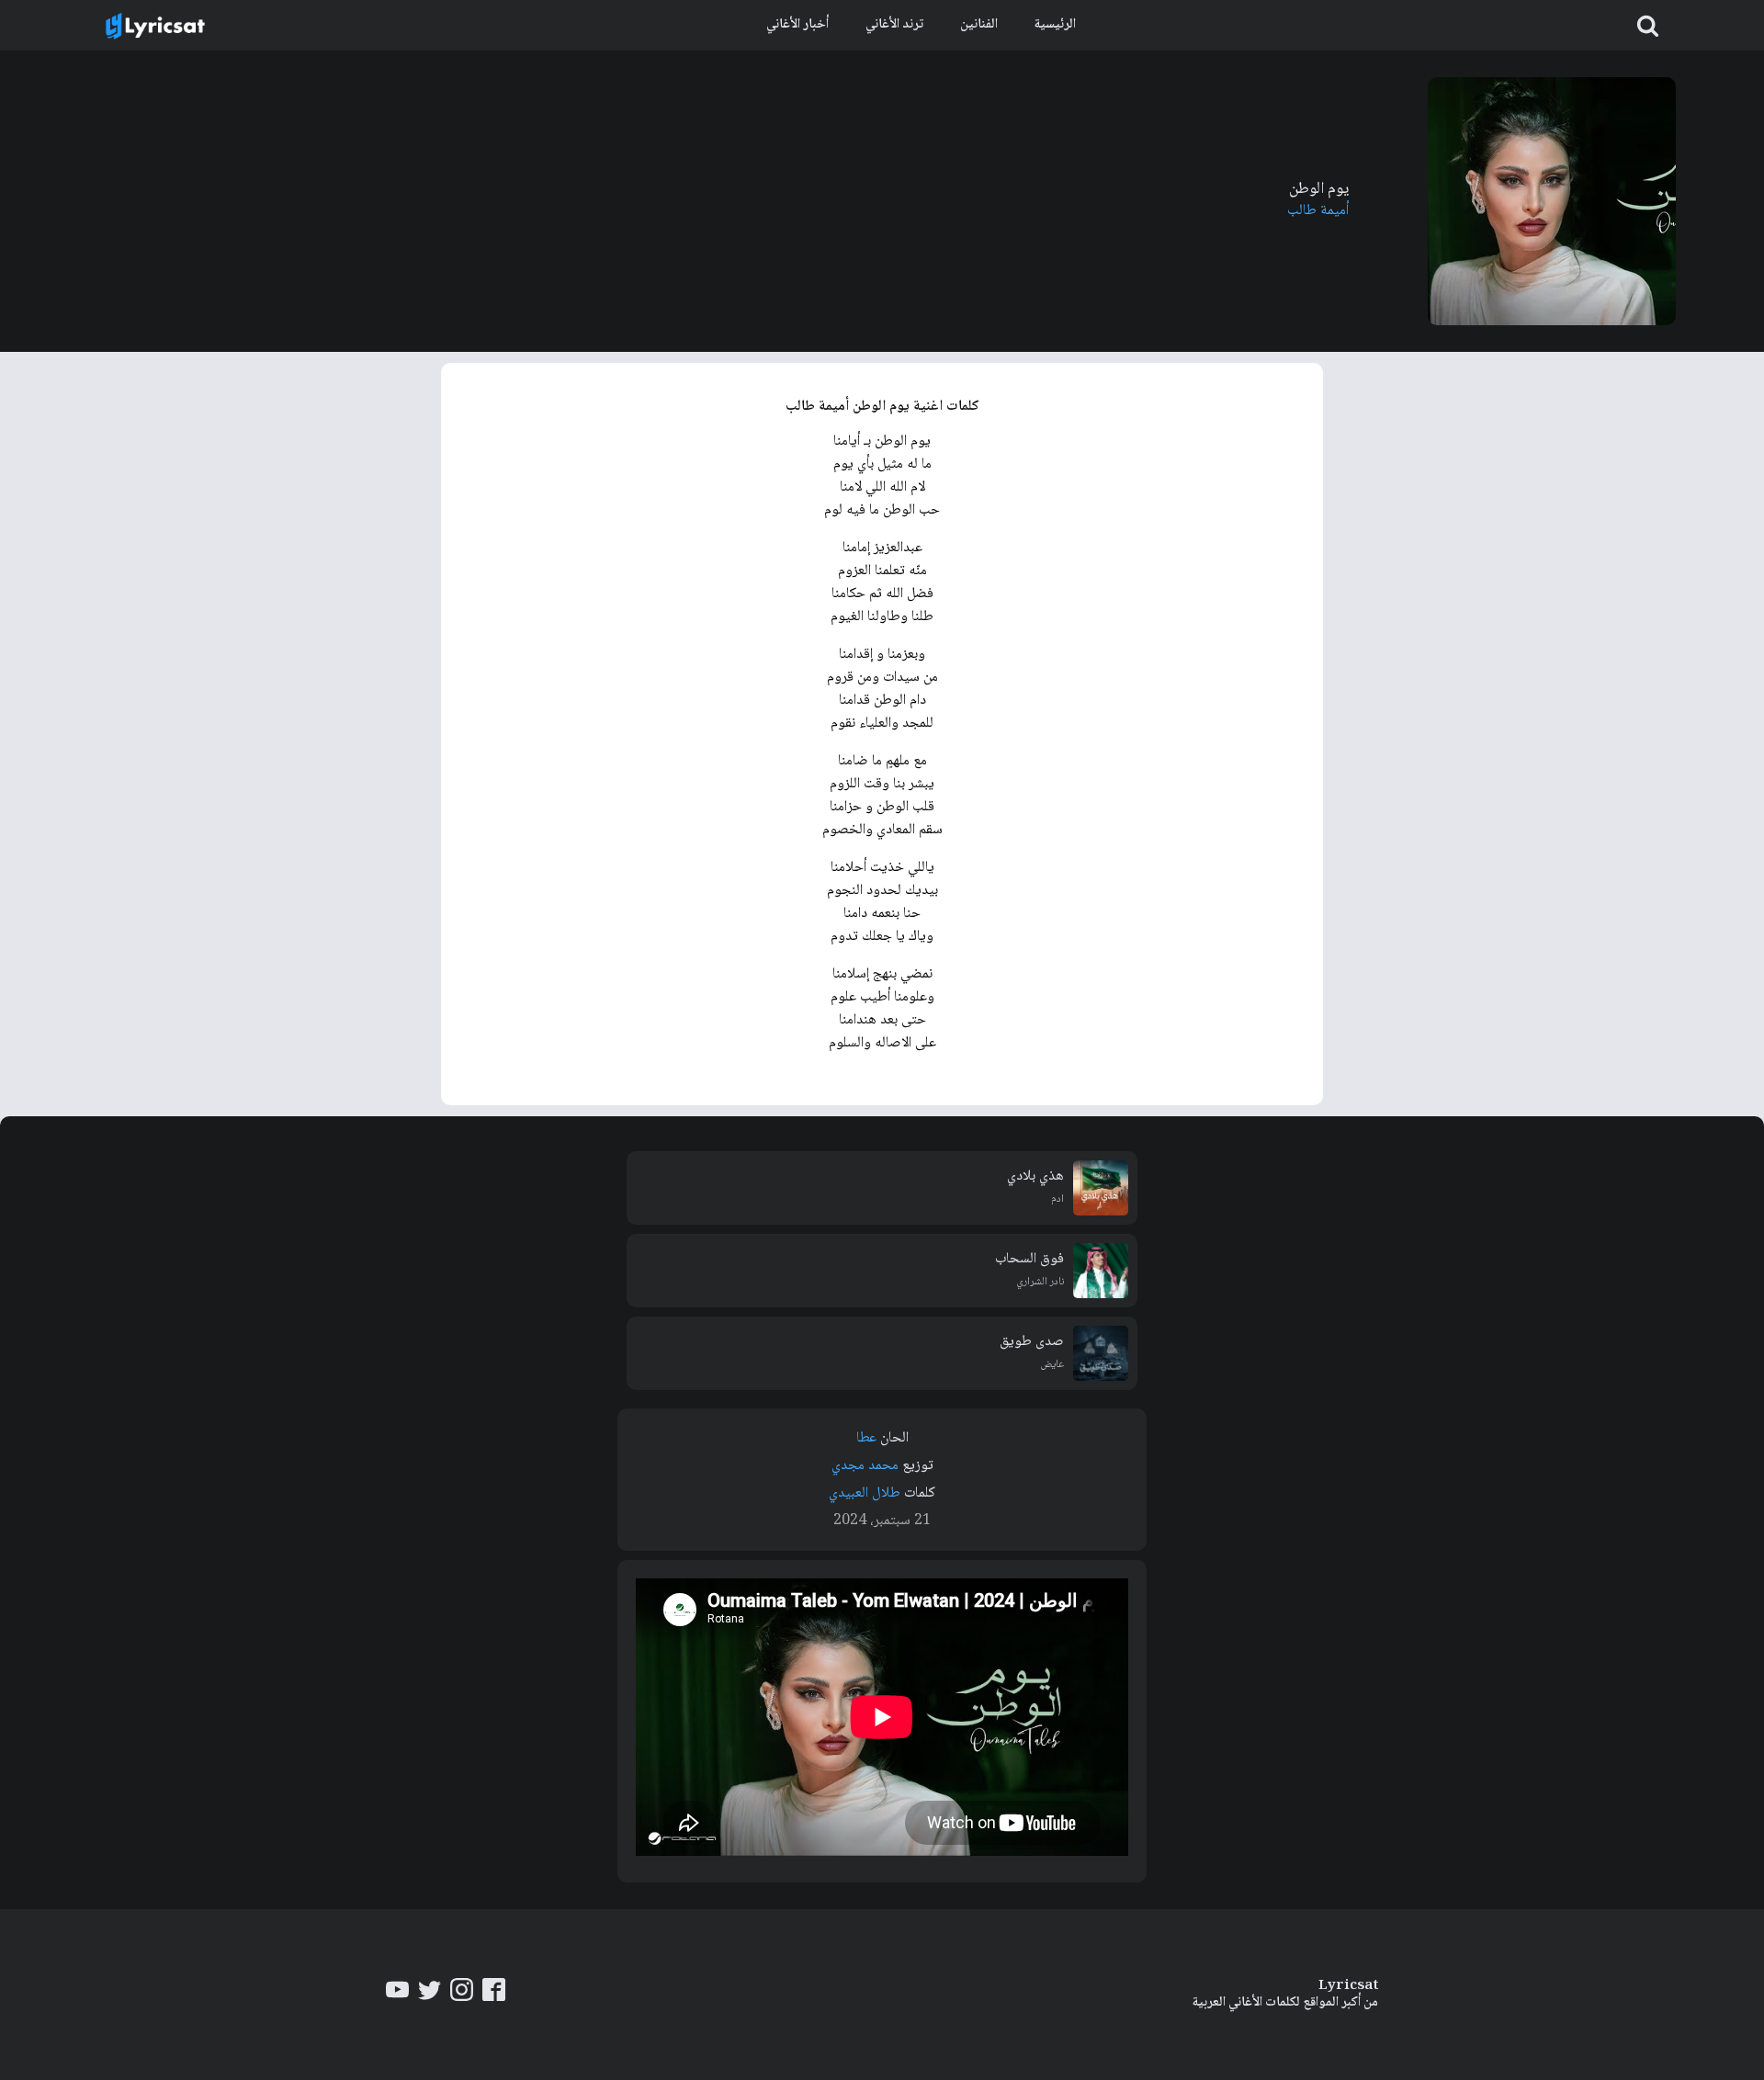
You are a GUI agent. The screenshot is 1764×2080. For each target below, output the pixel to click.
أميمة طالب (1318, 211)
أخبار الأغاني (797, 25)
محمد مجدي (865, 1466)
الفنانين (979, 25)
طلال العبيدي (865, 1493)
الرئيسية (1055, 25)
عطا (866, 1438)
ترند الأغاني (894, 25)
